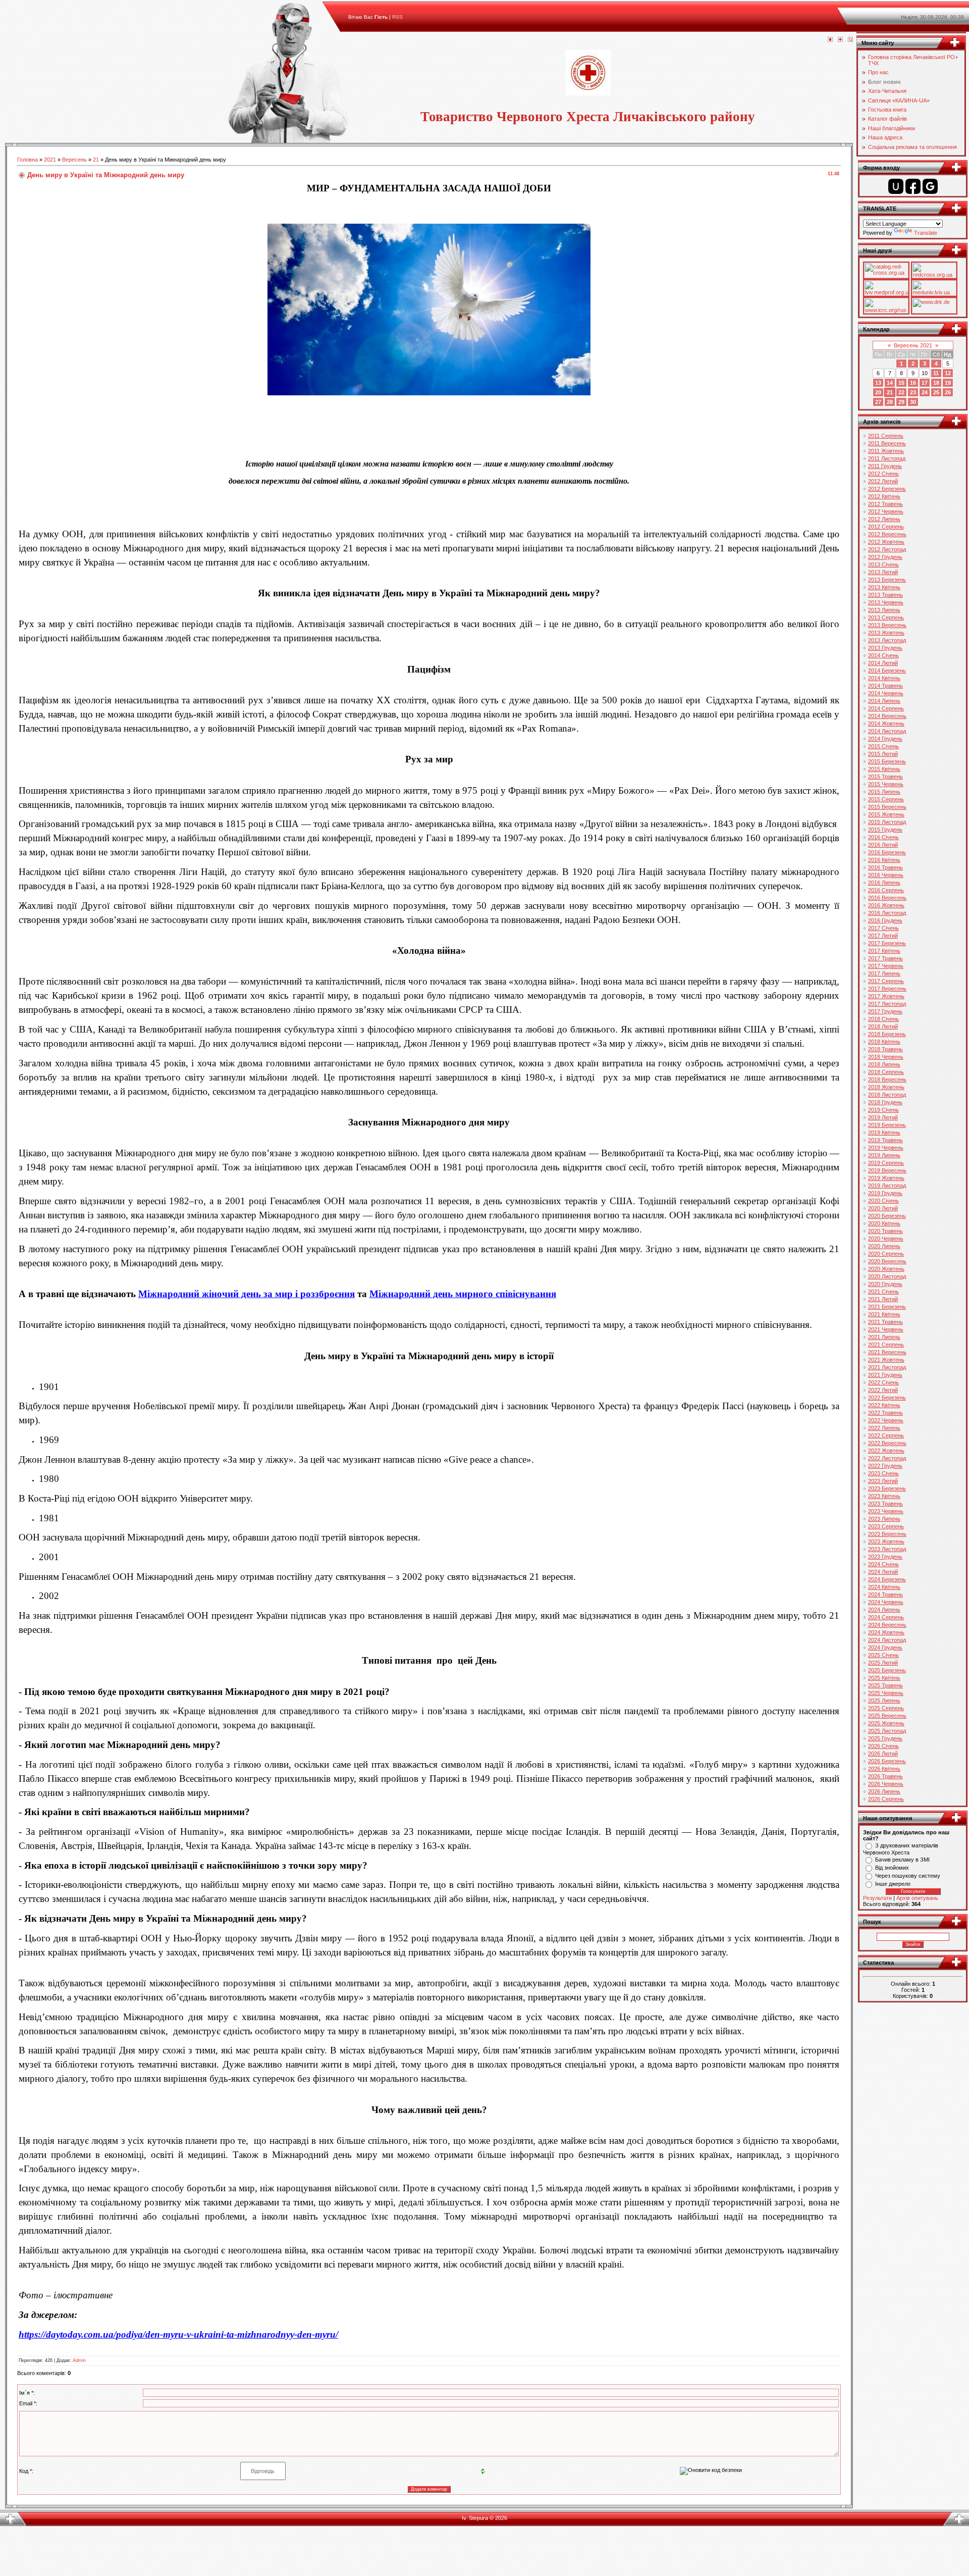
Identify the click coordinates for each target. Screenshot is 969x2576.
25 (936, 392)
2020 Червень (886, 1239)
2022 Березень (887, 1398)
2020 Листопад (887, 1276)
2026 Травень (885, 1776)
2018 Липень (884, 1064)
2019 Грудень (885, 1193)
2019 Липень (884, 1155)
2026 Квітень (884, 1769)
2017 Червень (886, 966)
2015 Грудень (885, 830)
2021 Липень (884, 1337)
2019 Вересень (887, 1170)
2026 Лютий (883, 1754)
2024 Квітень (884, 1587)
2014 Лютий (883, 663)
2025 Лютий (883, 1663)
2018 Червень (886, 1057)
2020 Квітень (884, 1223)
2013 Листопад (887, 640)
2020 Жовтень (886, 1269)
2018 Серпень (886, 1072)
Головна (28, 160)
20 (878, 392)
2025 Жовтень (886, 1723)
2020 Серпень (886, 1254)
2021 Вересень (887, 1352)
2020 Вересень (887, 1261)
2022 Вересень (887, 1443)
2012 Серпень (886, 527)
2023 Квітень (884, 1496)
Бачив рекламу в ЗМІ (902, 1860)
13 (878, 383)
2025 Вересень (887, 1716)
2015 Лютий (883, 754)
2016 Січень (883, 837)
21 (96, 160)
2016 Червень (886, 875)
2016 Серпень (886, 890)
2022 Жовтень (886, 1451)
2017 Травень (885, 958)
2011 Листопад (887, 458)
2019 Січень (883, 1110)
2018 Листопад (887, 1095)
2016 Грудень (885, 920)
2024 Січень (883, 1564)
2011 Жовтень (886, 451)
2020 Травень (885, 1231)
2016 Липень (884, 883)
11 (936, 373)
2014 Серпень (886, 708)
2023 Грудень (885, 1557)
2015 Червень (886, 784)
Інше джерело (893, 1884)
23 (913, 392)
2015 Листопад (887, 822)
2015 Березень (887, 761)
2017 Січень (883, 928)
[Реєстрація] (840, 40)
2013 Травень (885, 595)
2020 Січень (883, 1201)
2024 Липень (884, 1610)
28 (890, 402)
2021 (50, 160)
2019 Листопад (887, 1186)
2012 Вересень (887, 534)
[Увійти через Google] (930, 186)
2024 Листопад (887, 1640)
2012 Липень (884, 519)
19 (948, 383)
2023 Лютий (883, 1481)
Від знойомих (892, 1868)
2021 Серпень (886, 1345)
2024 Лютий (883, 1572)
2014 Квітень (884, 678)
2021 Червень (886, 1329)
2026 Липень (884, 1791)
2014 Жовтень (886, 724)
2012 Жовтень (886, 542)
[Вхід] (850, 40)
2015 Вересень (887, 807)
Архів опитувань (917, 1898)
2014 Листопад (887, 731)
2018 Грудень (885, 1102)
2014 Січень (883, 655)
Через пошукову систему (908, 1876)
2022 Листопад (887, 1458)
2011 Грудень (885, 466)
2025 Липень (884, 1701)
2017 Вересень (887, 989)
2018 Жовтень (886, 1087)
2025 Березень (887, 1670)
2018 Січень (883, 1019)
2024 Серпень (886, 1617)
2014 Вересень (887, 716)
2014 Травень (885, 686)
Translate (926, 233)
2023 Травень (885, 1504)
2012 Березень (887, 489)
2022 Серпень (886, 1435)
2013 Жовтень (886, 633)
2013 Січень (883, 564)
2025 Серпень (886, 1708)
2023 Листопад (887, 1549)
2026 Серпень (886, 1799)
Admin (79, 2360)
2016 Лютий (883, 845)
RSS (397, 17)
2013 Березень (887, 580)
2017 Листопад (887, 1004)
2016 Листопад (887, 913)
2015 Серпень (886, 799)
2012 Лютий (883, 481)
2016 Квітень (884, 860)
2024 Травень (885, 1594)
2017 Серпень (886, 981)
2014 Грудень (885, 739)
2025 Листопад (887, 1731)
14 (890, 383)
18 (936, 383)
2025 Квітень (884, 1678)
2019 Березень (887, 1125)
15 (901, 383)
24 (925, 392)
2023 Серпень (886, 1526)
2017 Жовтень (886, 996)
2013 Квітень (884, 587)
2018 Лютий (883, 1026)
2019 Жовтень (886, 1178)
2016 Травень (885, 867)
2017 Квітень (884, 951)
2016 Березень (887, 852)
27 (878, 402)
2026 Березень (887, 1761)
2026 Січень (883, 1746)
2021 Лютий (883, 1299)
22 (901, 392)
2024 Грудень (885, 1647)
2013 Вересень (887, 625)
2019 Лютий (883, 1117)
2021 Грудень (885, 1375)
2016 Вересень (887, 898)
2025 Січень (883, 1655)
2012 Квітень (884, 496)
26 (948, 392)
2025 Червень (886, 1693)
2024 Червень (886, 1602)
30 (913, 402)
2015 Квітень (884, 769)
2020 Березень (887, 1216)
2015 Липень (884, 792)
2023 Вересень (887, 1534)
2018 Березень (887, 1034)
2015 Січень (883, 746)
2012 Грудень (885, 557)
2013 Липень (884, 610)
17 (925, 383)
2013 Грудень (885, 648)
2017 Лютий (883, 936)
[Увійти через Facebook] (913, 186)
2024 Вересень (887, 1625)
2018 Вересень (887, 1079)
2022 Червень (886, 1420)
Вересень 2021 (913, 345)
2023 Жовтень (886, 1541)
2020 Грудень (885, 1284)
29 (901, 402)
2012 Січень (883, 474)
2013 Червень (886, 602)
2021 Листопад (887, 1367)
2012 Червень (886, 511)
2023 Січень (883, 1473)
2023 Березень (887, 1488)
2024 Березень (887, 1579)
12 (948, 373)
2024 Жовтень (886, 1632)
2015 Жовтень (886, 814)
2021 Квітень (884, 1314)
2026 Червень (886, 1784)
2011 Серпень (886, 436)
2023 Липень (884, 1519)
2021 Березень (887, 1307)
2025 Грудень (885, 1738)
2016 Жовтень (886, 905)
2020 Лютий (883, 1208)
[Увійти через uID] (896, 186)
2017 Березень (887, 943)
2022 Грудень (885, 1466)
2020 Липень (884, 1246)
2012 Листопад (887, 549)
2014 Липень (884, 701)
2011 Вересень (887, 443)
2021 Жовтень (886, 1360)
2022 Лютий (883, 1390)
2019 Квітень (884, 1132)
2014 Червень (886, 693)
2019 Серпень (886, 1163)
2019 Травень (885, 1140)
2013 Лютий (883, 572)
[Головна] (830, 40)
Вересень (74, 160)
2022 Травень (885, 1413)
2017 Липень (884, 973)
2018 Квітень (884, 1042)
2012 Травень (885, 504)
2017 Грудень (885, 1011)
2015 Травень (885, 777)
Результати (877, 1898)
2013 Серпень (886, 617)
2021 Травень (885, 1322)
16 (913, 383)
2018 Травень (885, 1049)
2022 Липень (884, 1428)
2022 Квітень (884, 1405)
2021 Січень (883, 1292)
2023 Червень (886, 1511)
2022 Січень (883, 1382)
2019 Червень (886, 1148)
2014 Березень (887, 671)
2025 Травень (885, 1685)
